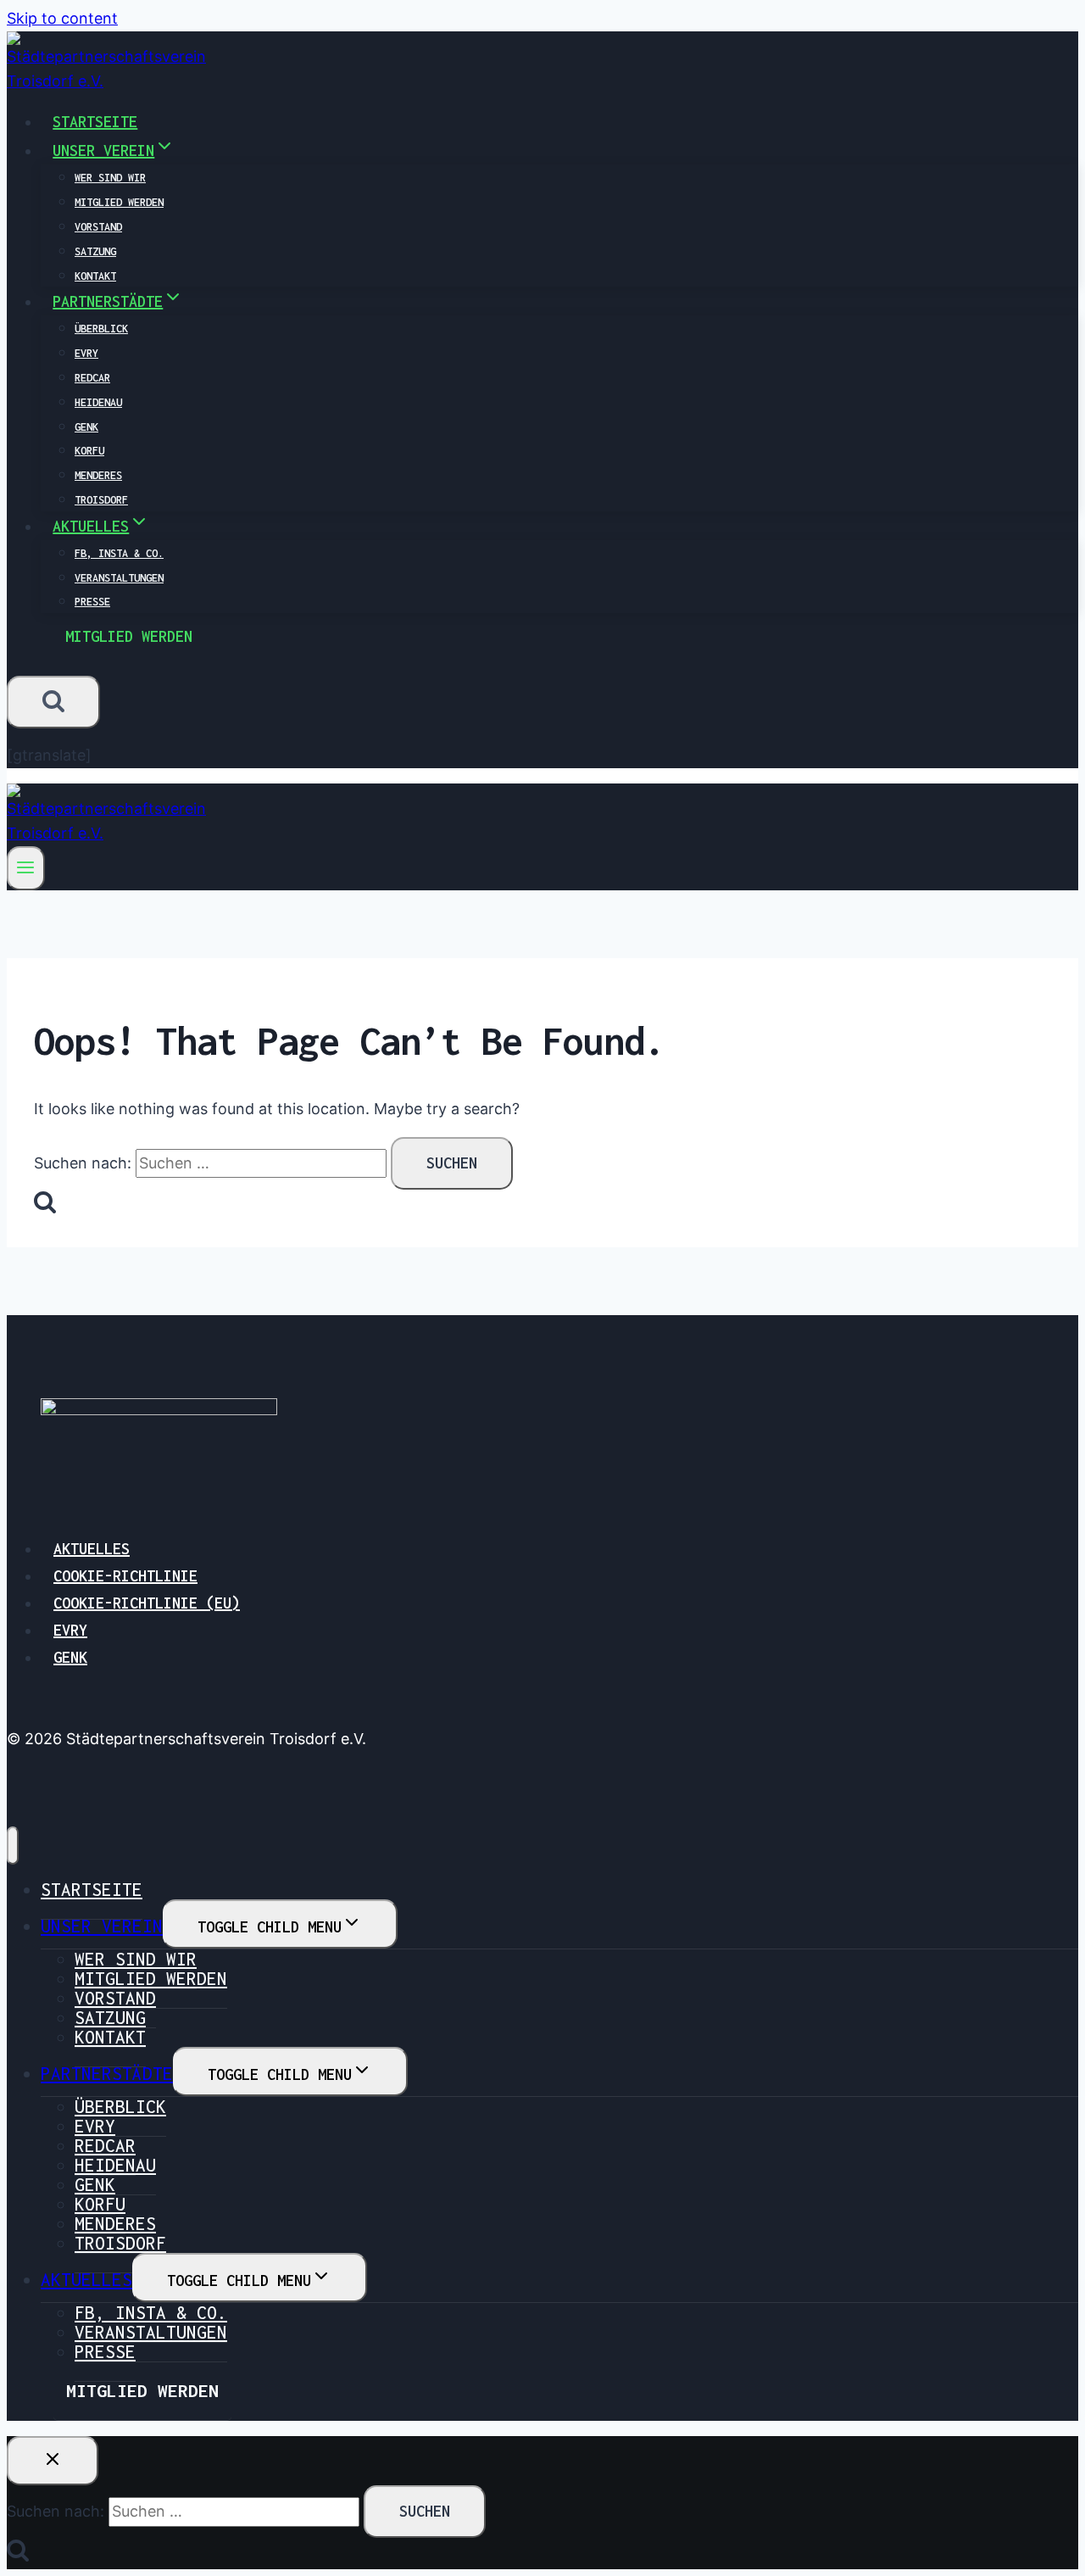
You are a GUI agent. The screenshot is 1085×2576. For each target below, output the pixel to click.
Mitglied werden (119, 202)
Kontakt (95, 276)
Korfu (89, 451)
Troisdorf (101, 500)
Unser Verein (102, 1926)
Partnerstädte (107, 2073)
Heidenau (98, 402)
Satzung (95, 251)
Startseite (95, 122)
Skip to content (62, 18)
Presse (92, 602)
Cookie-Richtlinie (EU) (147, 1603)
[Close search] (53, 2461)
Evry (86, 353)
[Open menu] (26, 868)
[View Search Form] (53, 702)
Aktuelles (92, 1549)
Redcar (92, 378)
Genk (86, 427)
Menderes (98, 475)
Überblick (101, 329)
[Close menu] (13, 1846)
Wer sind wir (110, 178)
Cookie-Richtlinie (125, 1576)
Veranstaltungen (119, 578)
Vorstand (98, 227)
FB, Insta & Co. (119, 553)
